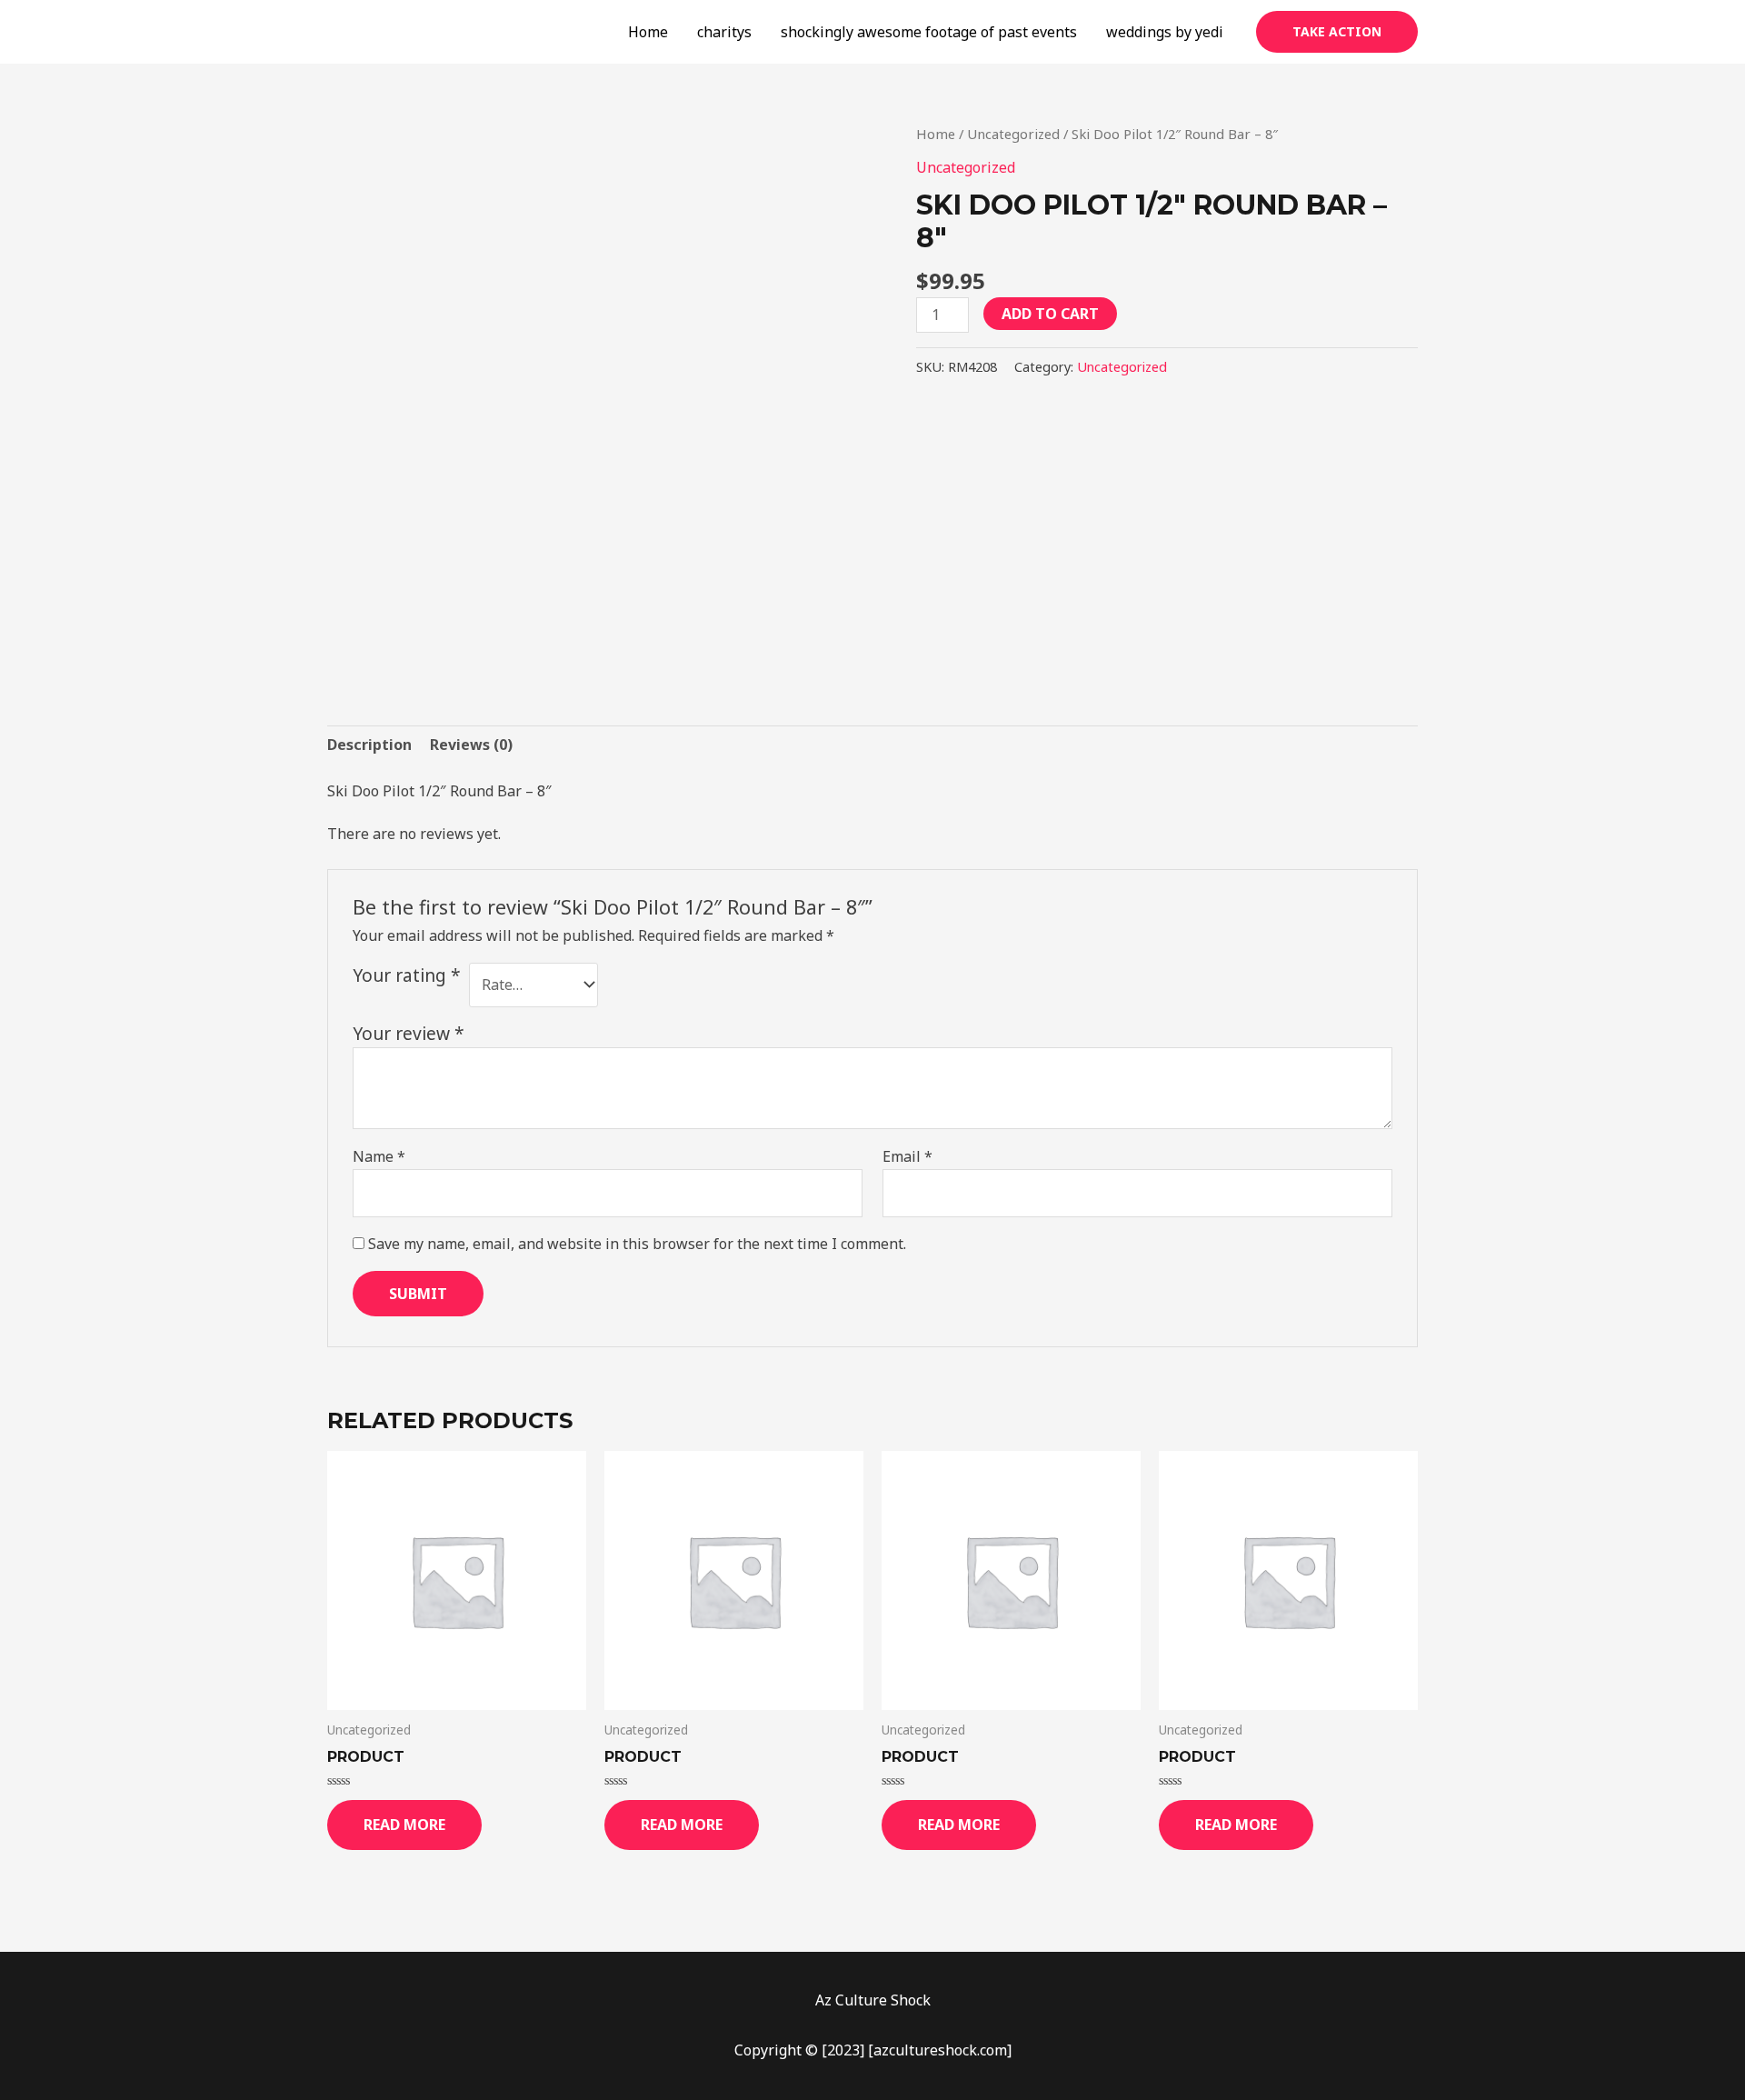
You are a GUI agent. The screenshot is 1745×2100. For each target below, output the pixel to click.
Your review (409, 1033)
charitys (724, 32)
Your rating (407, 975)
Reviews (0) (471, 745)
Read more (404, 1825)
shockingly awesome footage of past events (929, 32)
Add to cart (1050, 314)
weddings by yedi (1165, 32)
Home (648, 32)
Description (369, 745)
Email (907, 1156)
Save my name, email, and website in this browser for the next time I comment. (637, 1244)
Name (379, 1156)
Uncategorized (1013, 134)
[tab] (369, 745)
